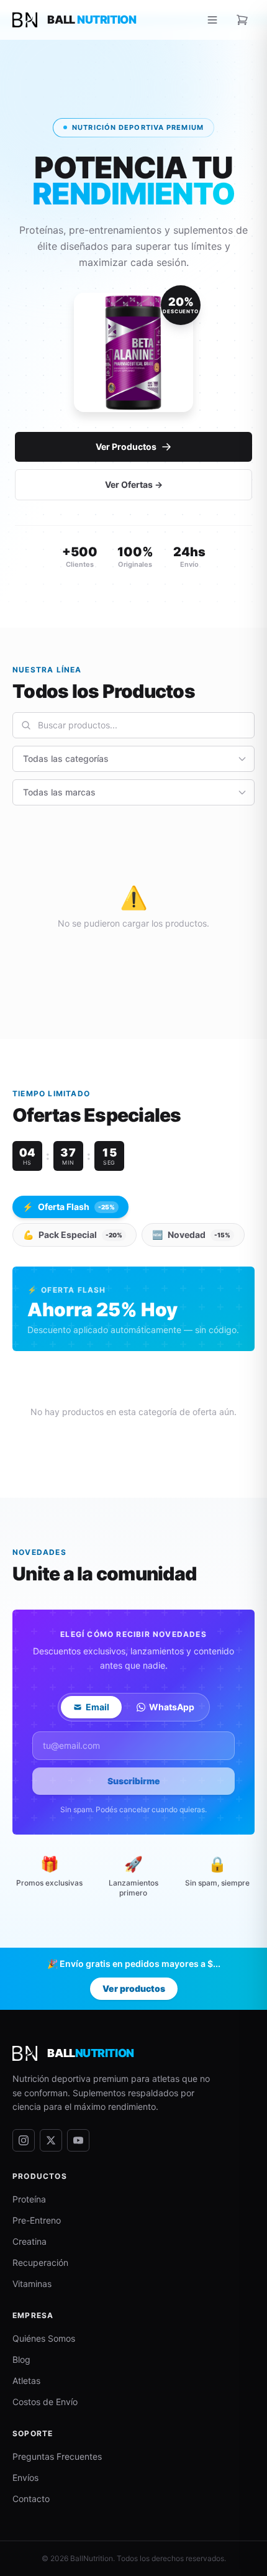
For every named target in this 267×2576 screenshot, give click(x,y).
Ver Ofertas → (134, 484)
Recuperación (40, 2262)
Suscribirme (134, 1781)
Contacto (31, 2499)
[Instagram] (24, 2140)
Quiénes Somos (44, 2338)
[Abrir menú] (212, 20)
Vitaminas (32, 2284)
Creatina (29, 2241)
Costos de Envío (45, 2402)
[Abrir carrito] (242, 20)
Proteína (29, 2199)
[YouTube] (78, 2140)
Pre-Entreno (37, 2220)
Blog (21, 2359)
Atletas (26, 2381)
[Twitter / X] (51, 2140)
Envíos (25, 2477)
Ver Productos (126, 447)
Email (97, 1707)
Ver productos (134, 1988)
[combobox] (133, 725)
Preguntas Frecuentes (57, 2456)
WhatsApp (172, 1707)
